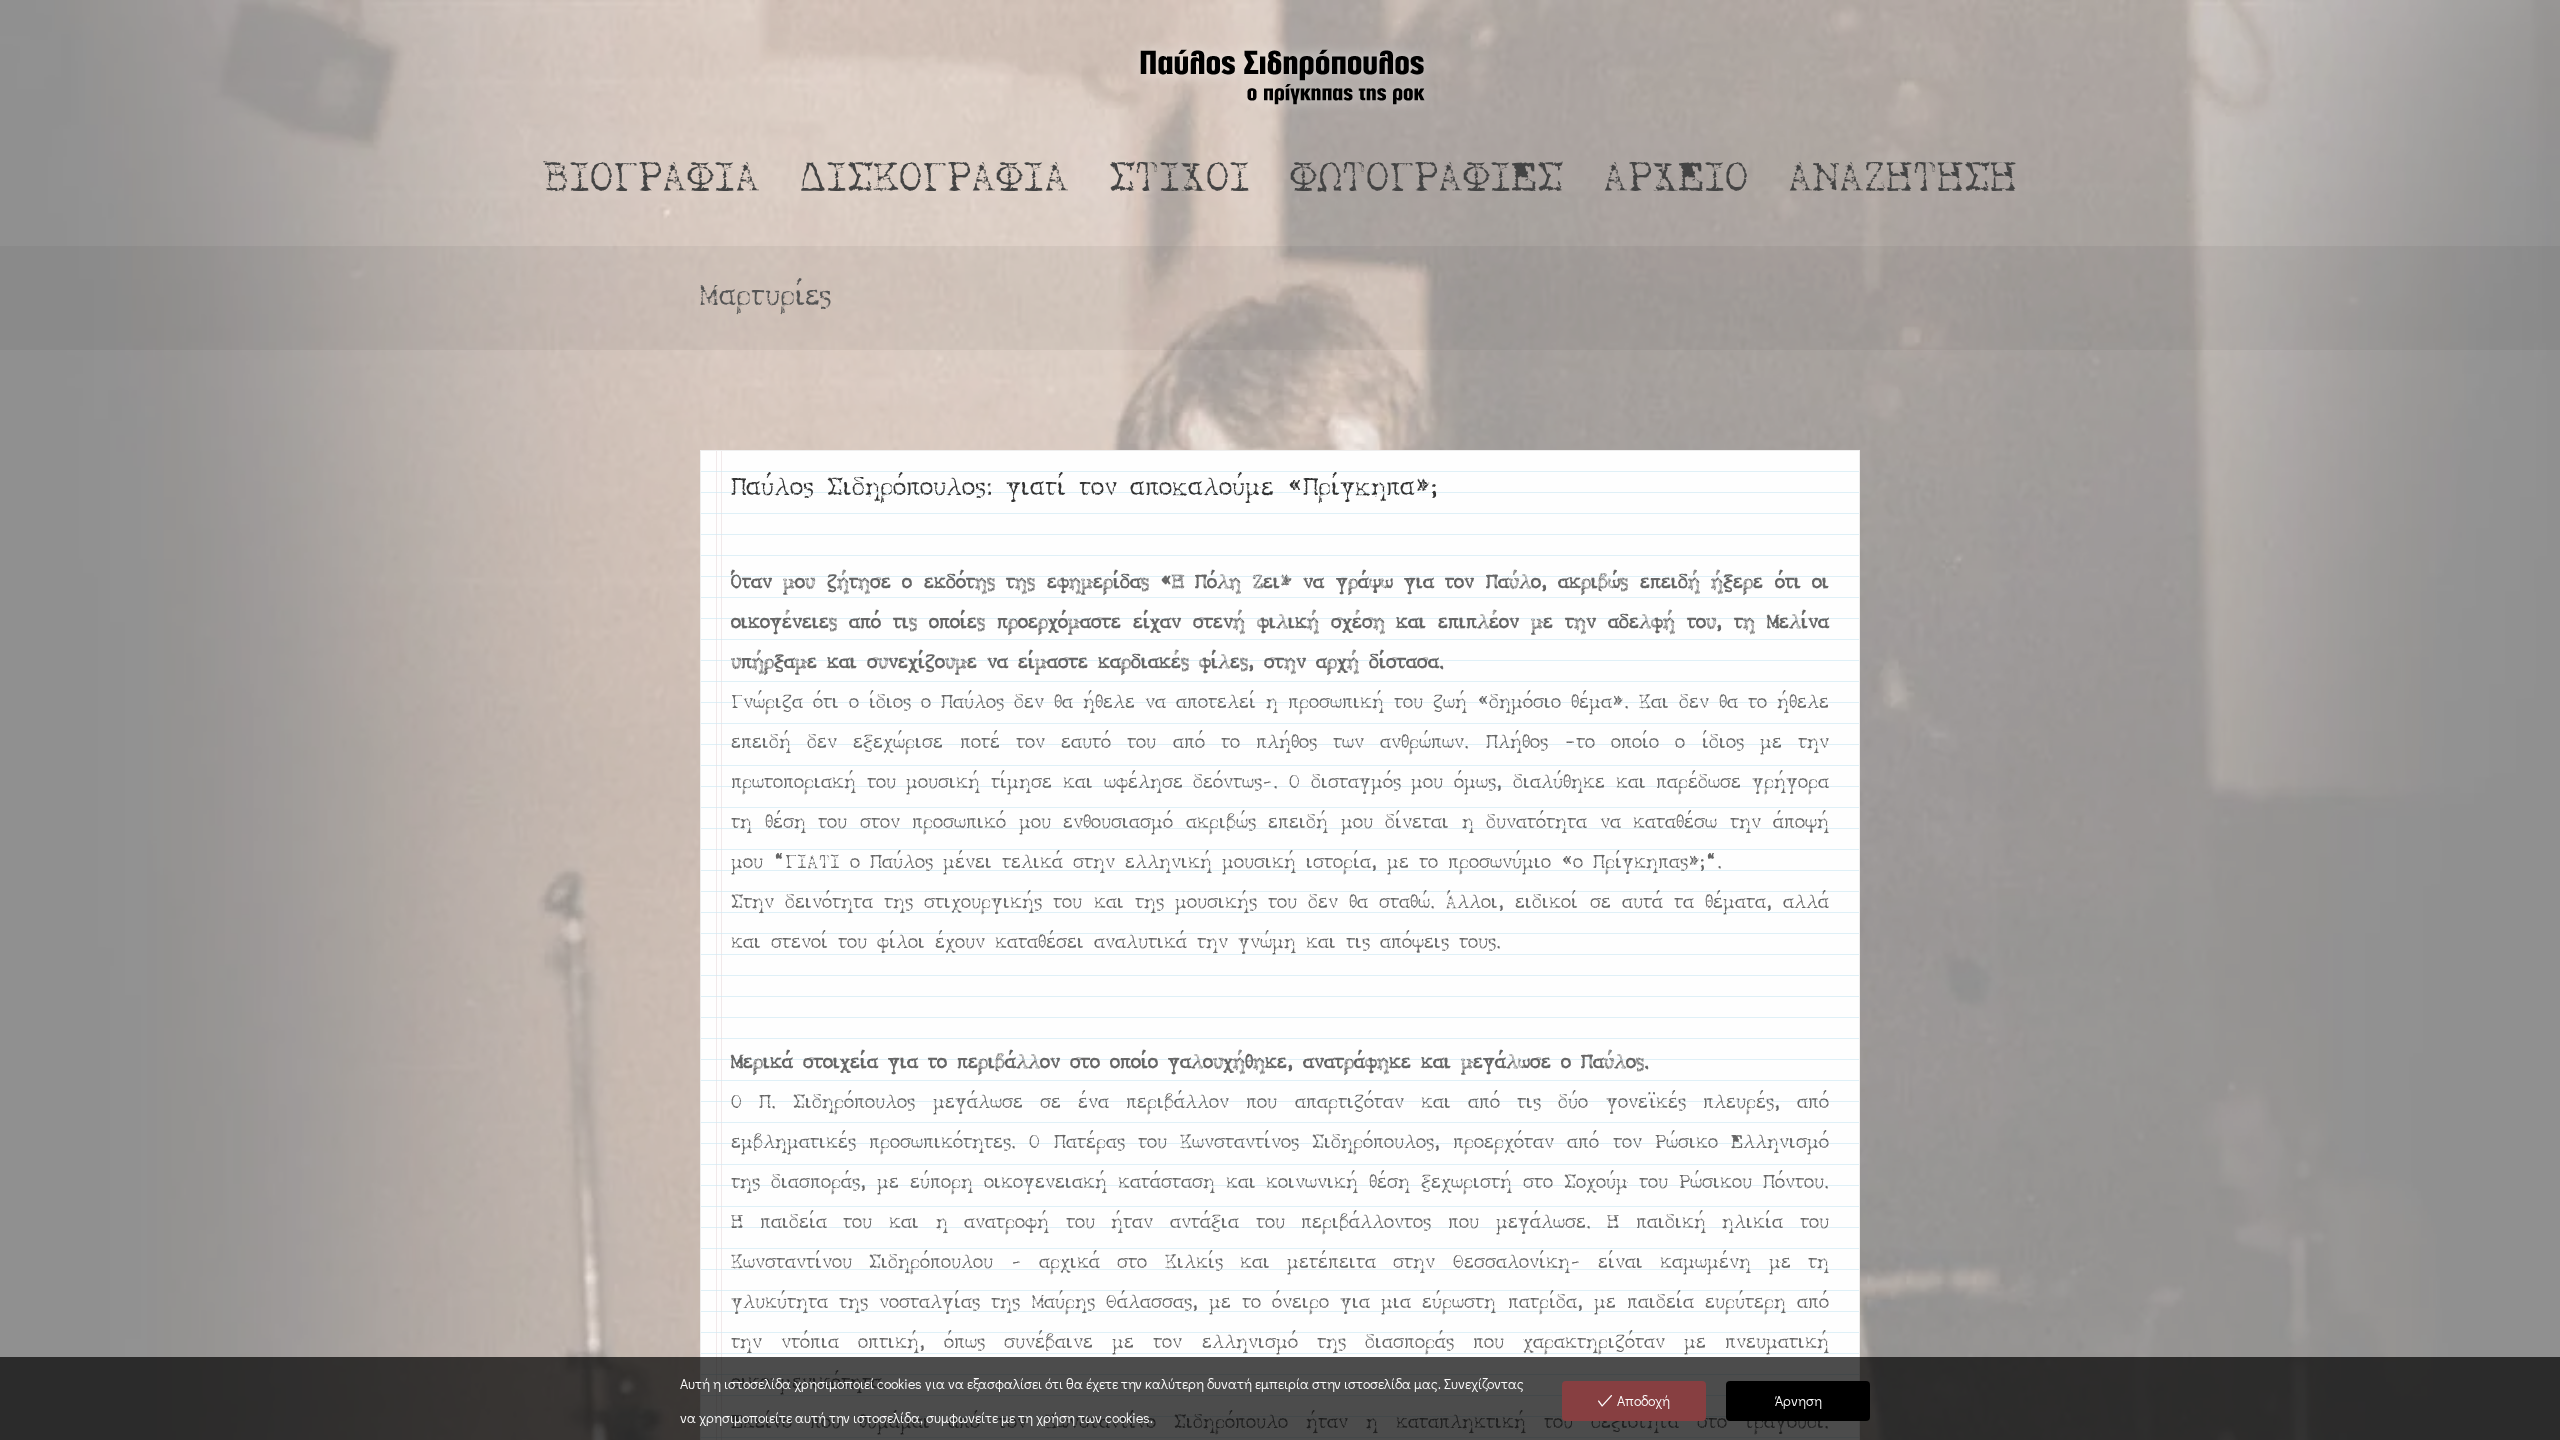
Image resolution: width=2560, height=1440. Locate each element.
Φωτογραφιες (1426, 181)
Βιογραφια (651, 181)
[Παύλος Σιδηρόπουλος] (1280, 75)
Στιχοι (1179, 181)
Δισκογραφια (934, 181)
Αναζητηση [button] (1902, 181)
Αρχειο (1675, 181)
